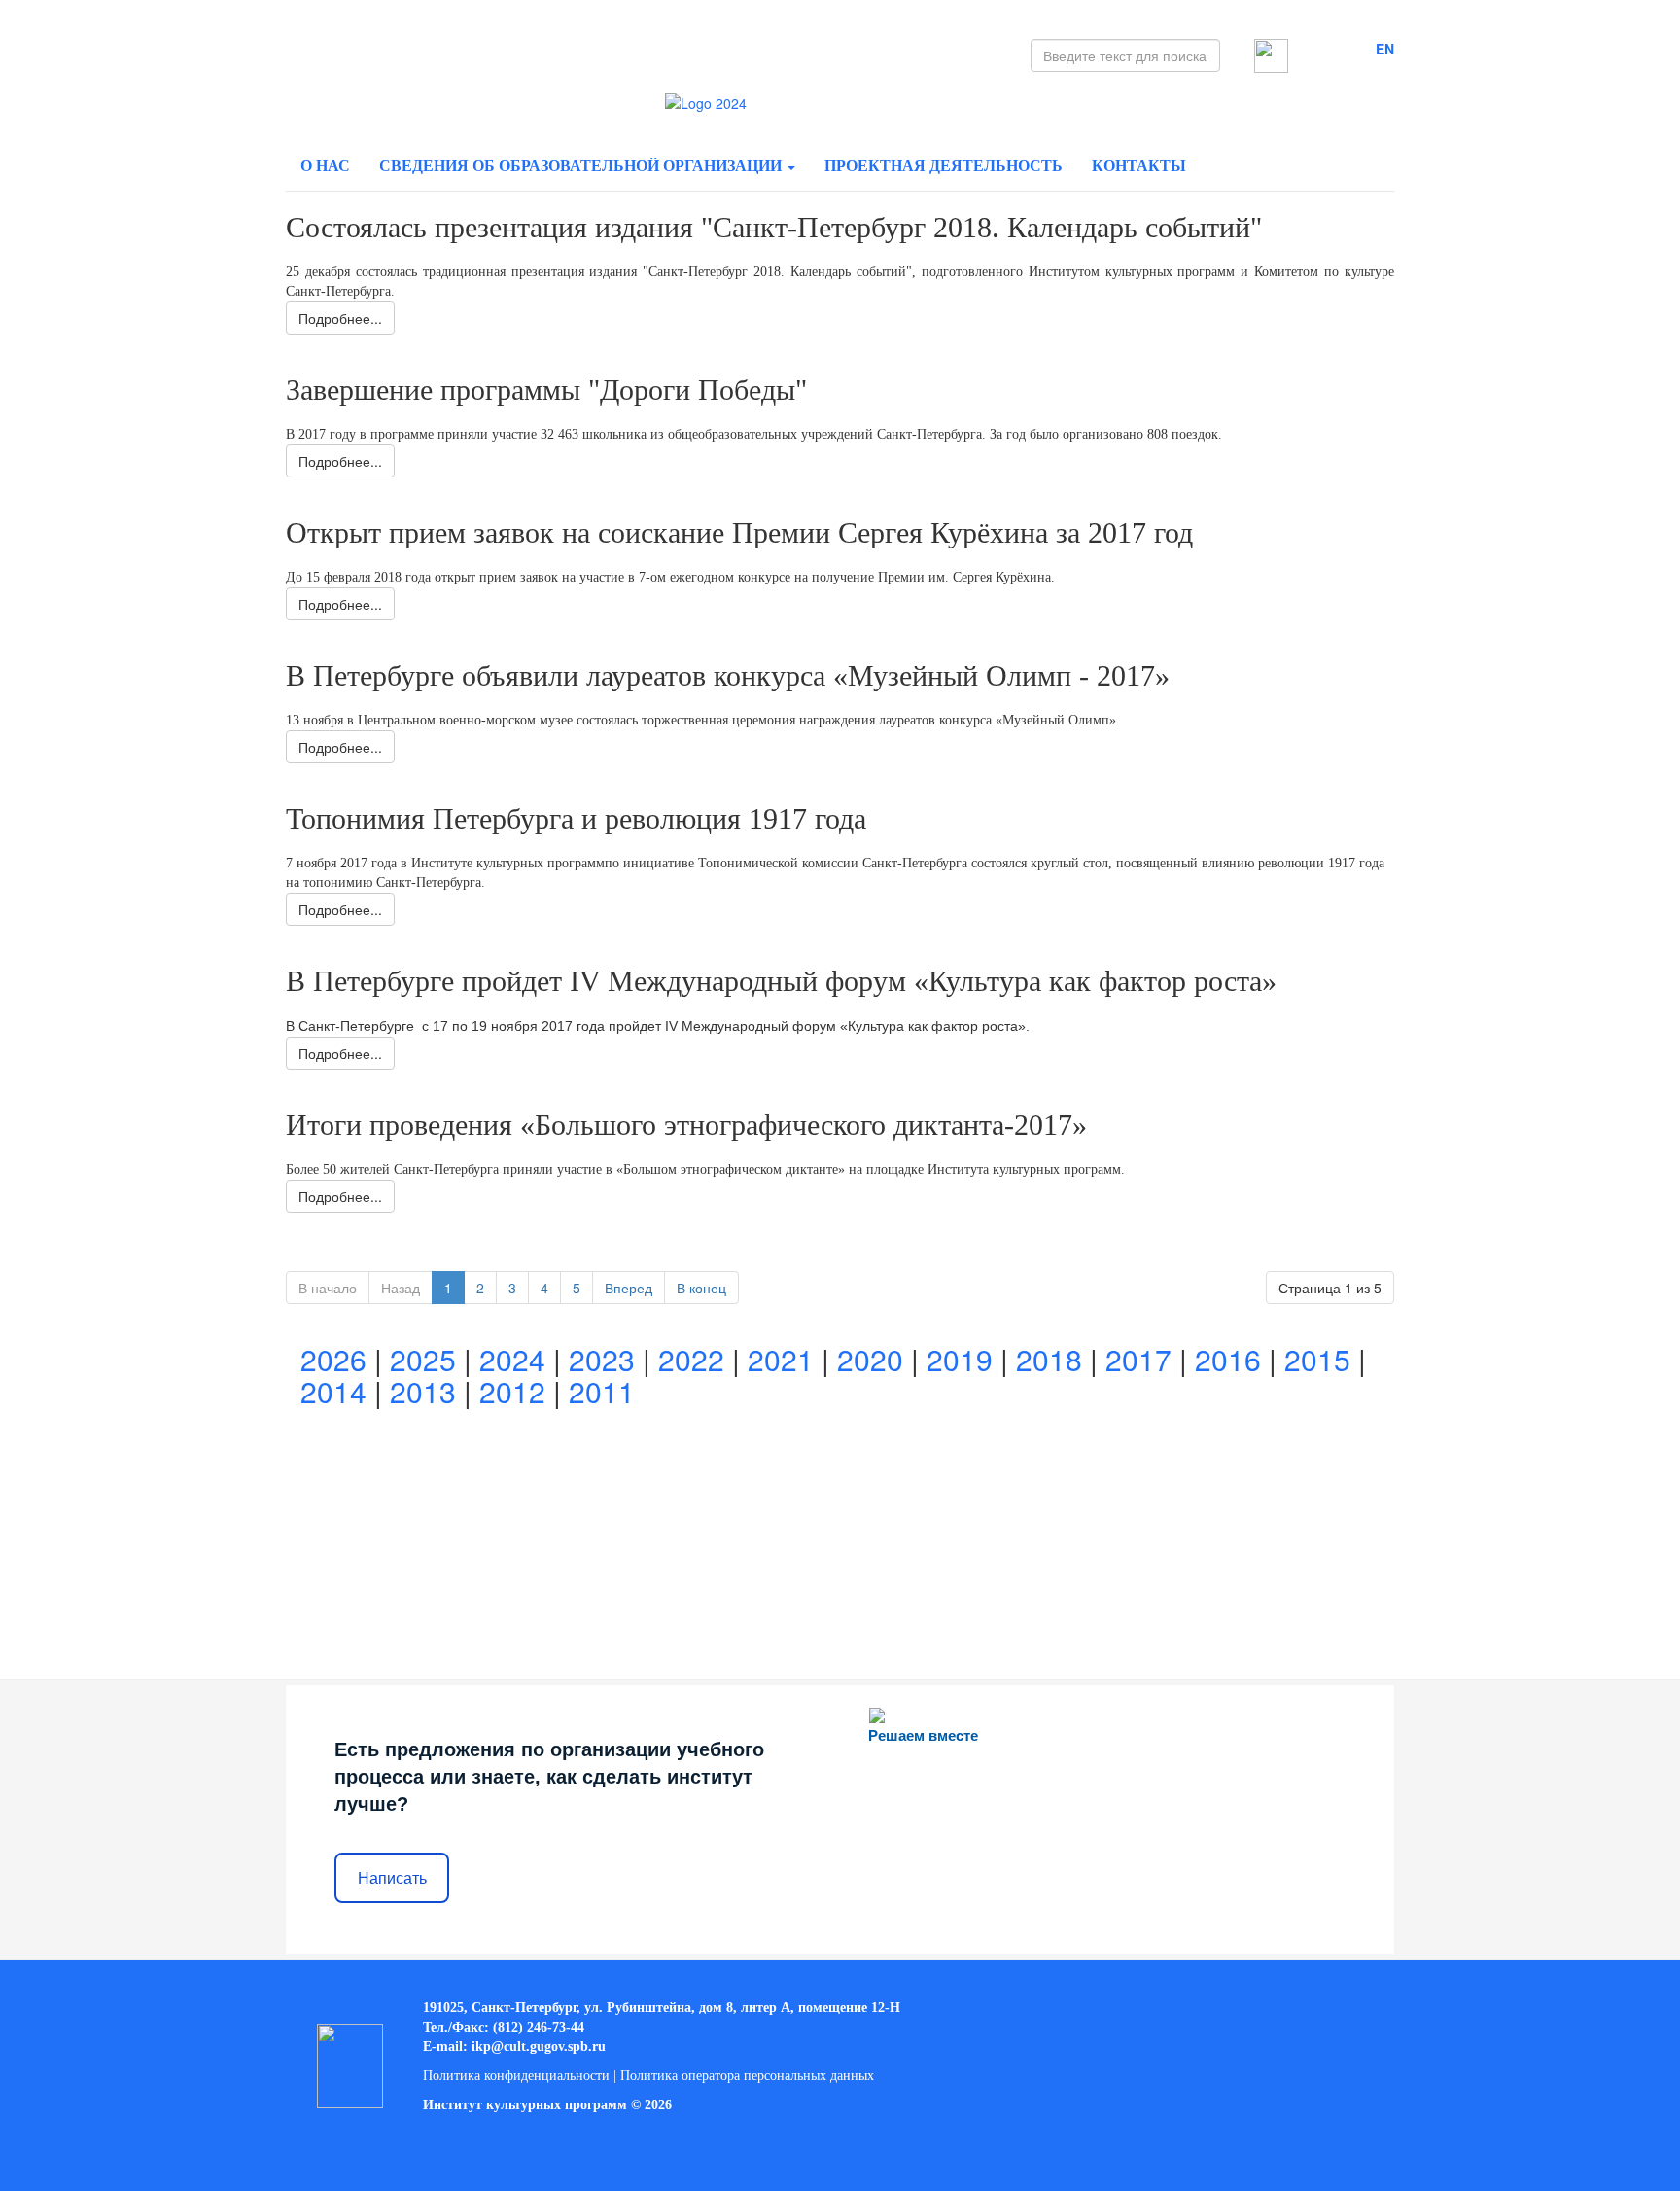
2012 (512, 1391)
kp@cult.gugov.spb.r (537, 2047)
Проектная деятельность (944, 166)
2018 (1049, 1359)
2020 (870, 1359)
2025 (423, 1359)
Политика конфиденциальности (516, 2076)
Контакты (1139, 166)
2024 (512, 1359)
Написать (392, 1878)
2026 (333, 1359)
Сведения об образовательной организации (582, 166)
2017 (1138, 1359)
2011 (602, 1391)
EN (1385, 49)
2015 (1317, 1359)
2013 (423, 1391)
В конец (701, 1288)
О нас (325, 166)
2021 (781, 1359)
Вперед (629, 1288)
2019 (960, 1359)
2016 (1228, 1359)
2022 (691, 1359)
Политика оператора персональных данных (747, 2076)
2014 (333, 1391)
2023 (602, 1359)
